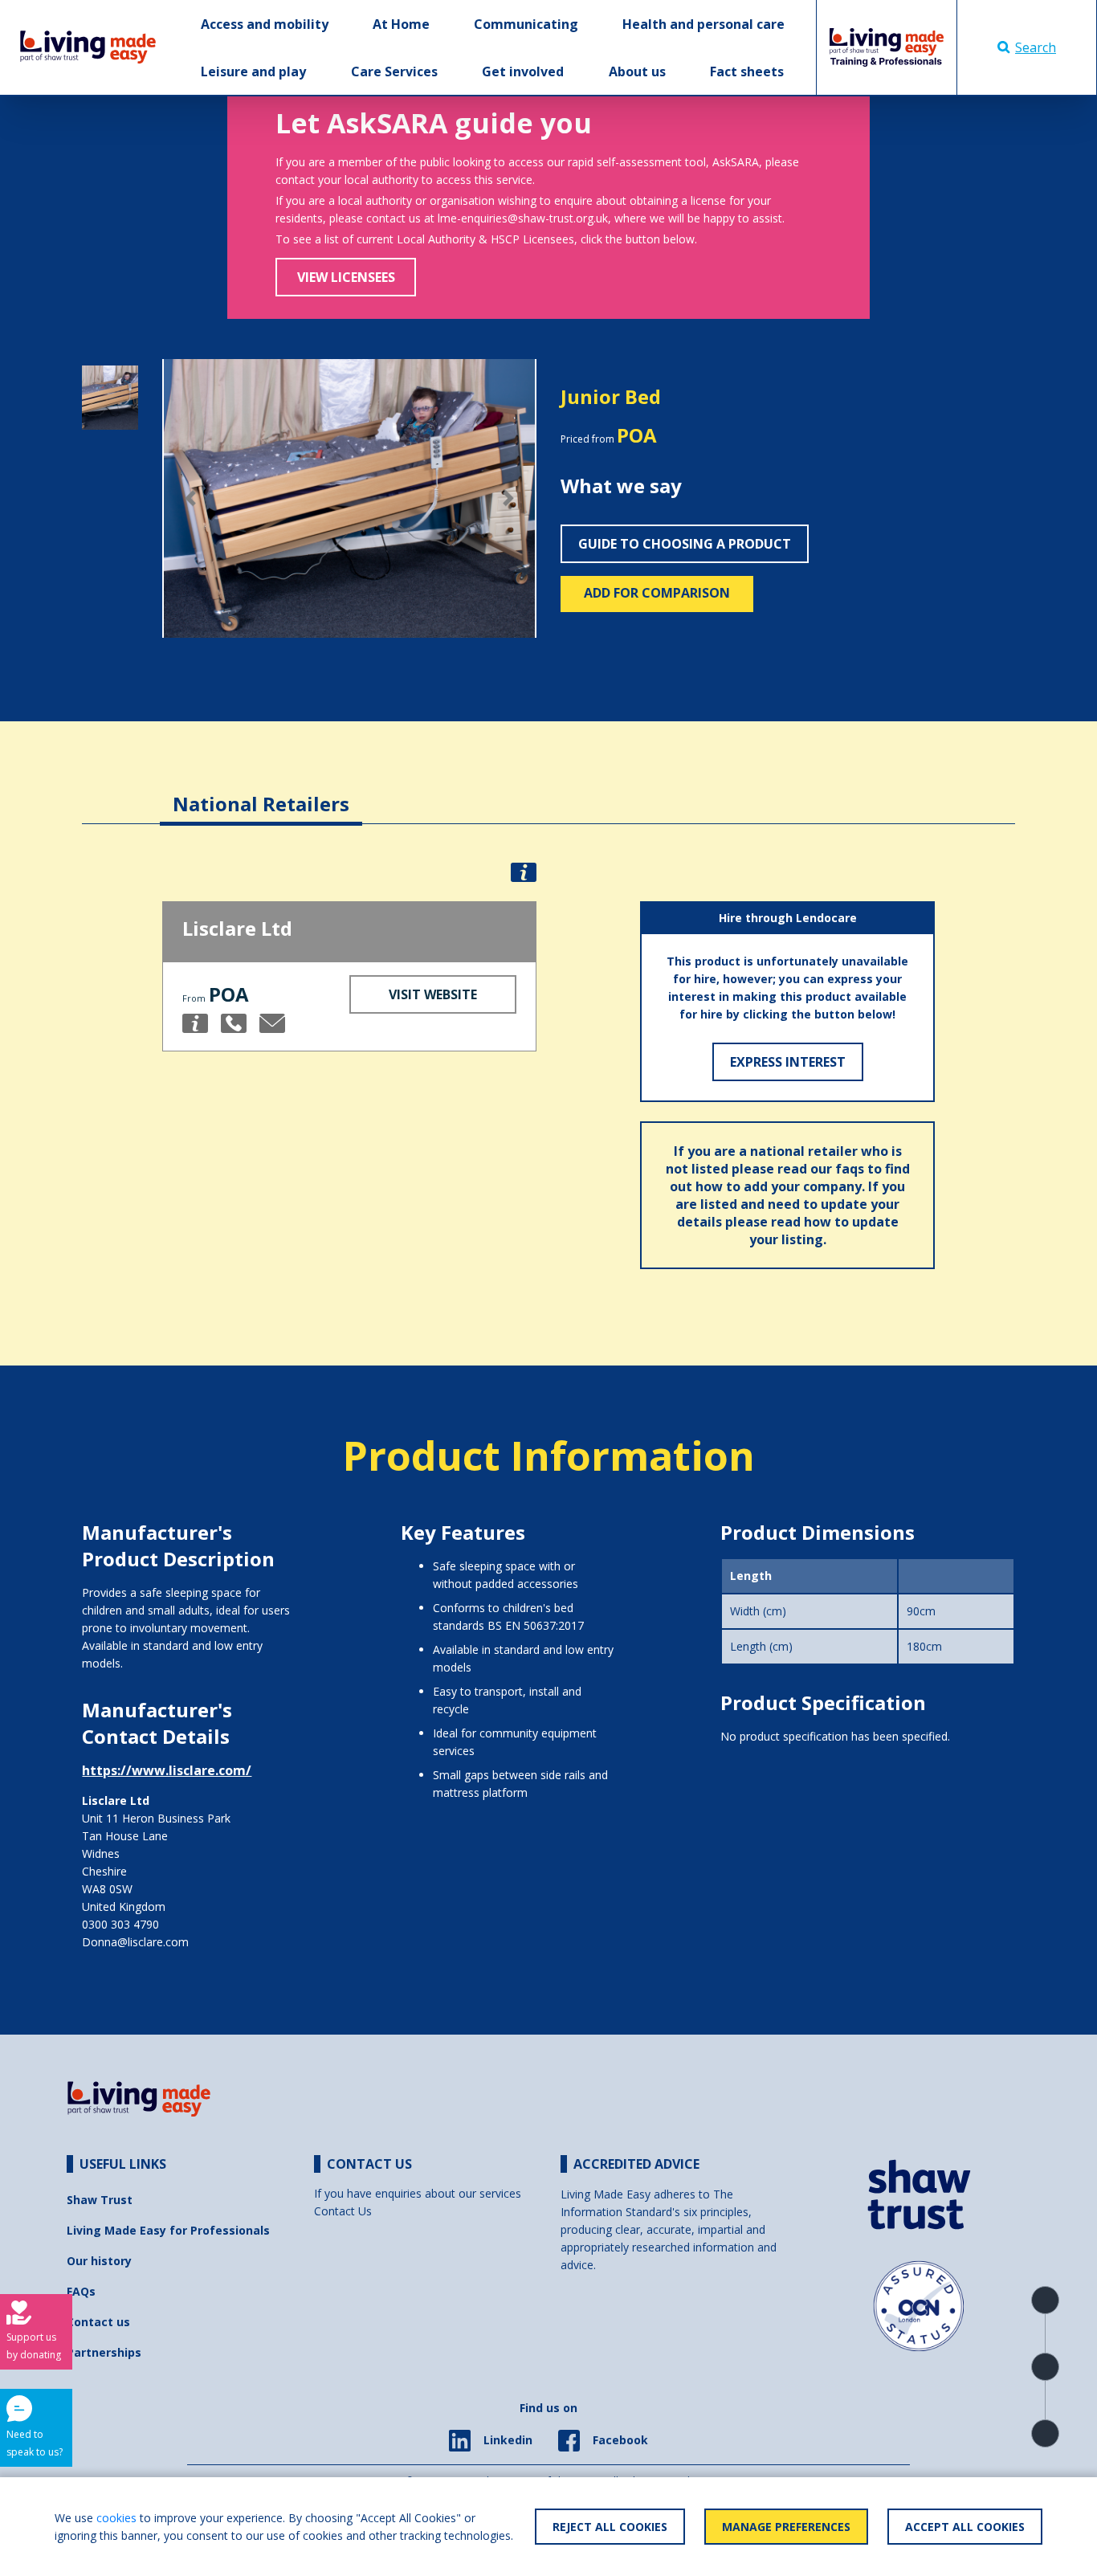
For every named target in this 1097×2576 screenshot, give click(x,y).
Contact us (98, 2322)
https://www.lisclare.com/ (167, 1770)
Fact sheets (747, 71)
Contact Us (343, 2211)
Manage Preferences (786, 2527)
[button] (190, 499)
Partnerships (104, 2352)
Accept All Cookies (965, 2527)
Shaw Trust (100, 2200)
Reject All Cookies (610, 2527)
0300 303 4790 (120, 1924)
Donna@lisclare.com (135, 1942)
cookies (116, 2518)
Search (1036, 47)
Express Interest (788, 1062)
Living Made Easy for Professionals (168, 2230)
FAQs (81, 2291)
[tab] (261, 792)
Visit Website (433, 994)
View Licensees (346, 277)
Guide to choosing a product (685, 544)
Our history (99, 2261)
